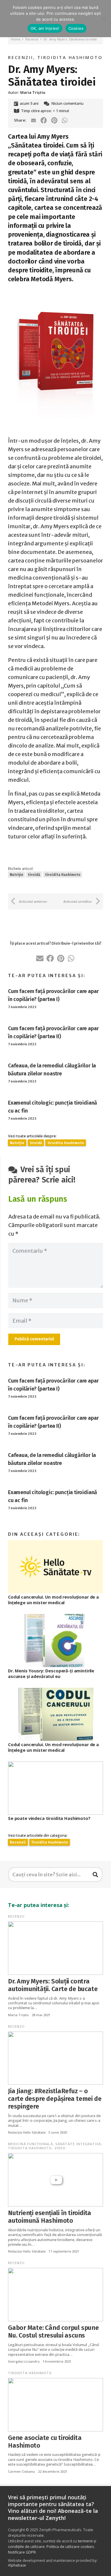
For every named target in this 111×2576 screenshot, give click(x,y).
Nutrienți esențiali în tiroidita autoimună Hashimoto (50, 2217)
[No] (104, 19)
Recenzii (21, 57)
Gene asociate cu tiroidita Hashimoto (45, 2442)
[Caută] (95, 1875)
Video (60, 2148)
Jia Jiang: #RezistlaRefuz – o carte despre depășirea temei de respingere (55, 2099)
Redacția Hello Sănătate (27, 2132)
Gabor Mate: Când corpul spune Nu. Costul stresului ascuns (53, 2332)
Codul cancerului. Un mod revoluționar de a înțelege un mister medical (53, 1600)
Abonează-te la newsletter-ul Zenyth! (53, 2514)
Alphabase (17, 2565)
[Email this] (33, 120)
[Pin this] (54, 120)
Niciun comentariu (67, 103)
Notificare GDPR (22, 2552)
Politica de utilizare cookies (70, 2547)
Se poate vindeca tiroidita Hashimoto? (49, 1818)
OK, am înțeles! (45, 28)
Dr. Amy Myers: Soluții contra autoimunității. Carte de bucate (53, 1985)
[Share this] (44, 120)
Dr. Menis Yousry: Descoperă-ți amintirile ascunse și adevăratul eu (51, 1674)
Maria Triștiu (18, 2015)
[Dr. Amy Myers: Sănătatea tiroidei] (55, 297)
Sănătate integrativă (78, 2144)
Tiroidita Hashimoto (70, 57)
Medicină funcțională (30, 2144)
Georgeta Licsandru (24, 2361)
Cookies (76, 28)
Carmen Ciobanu (21, 2471)
